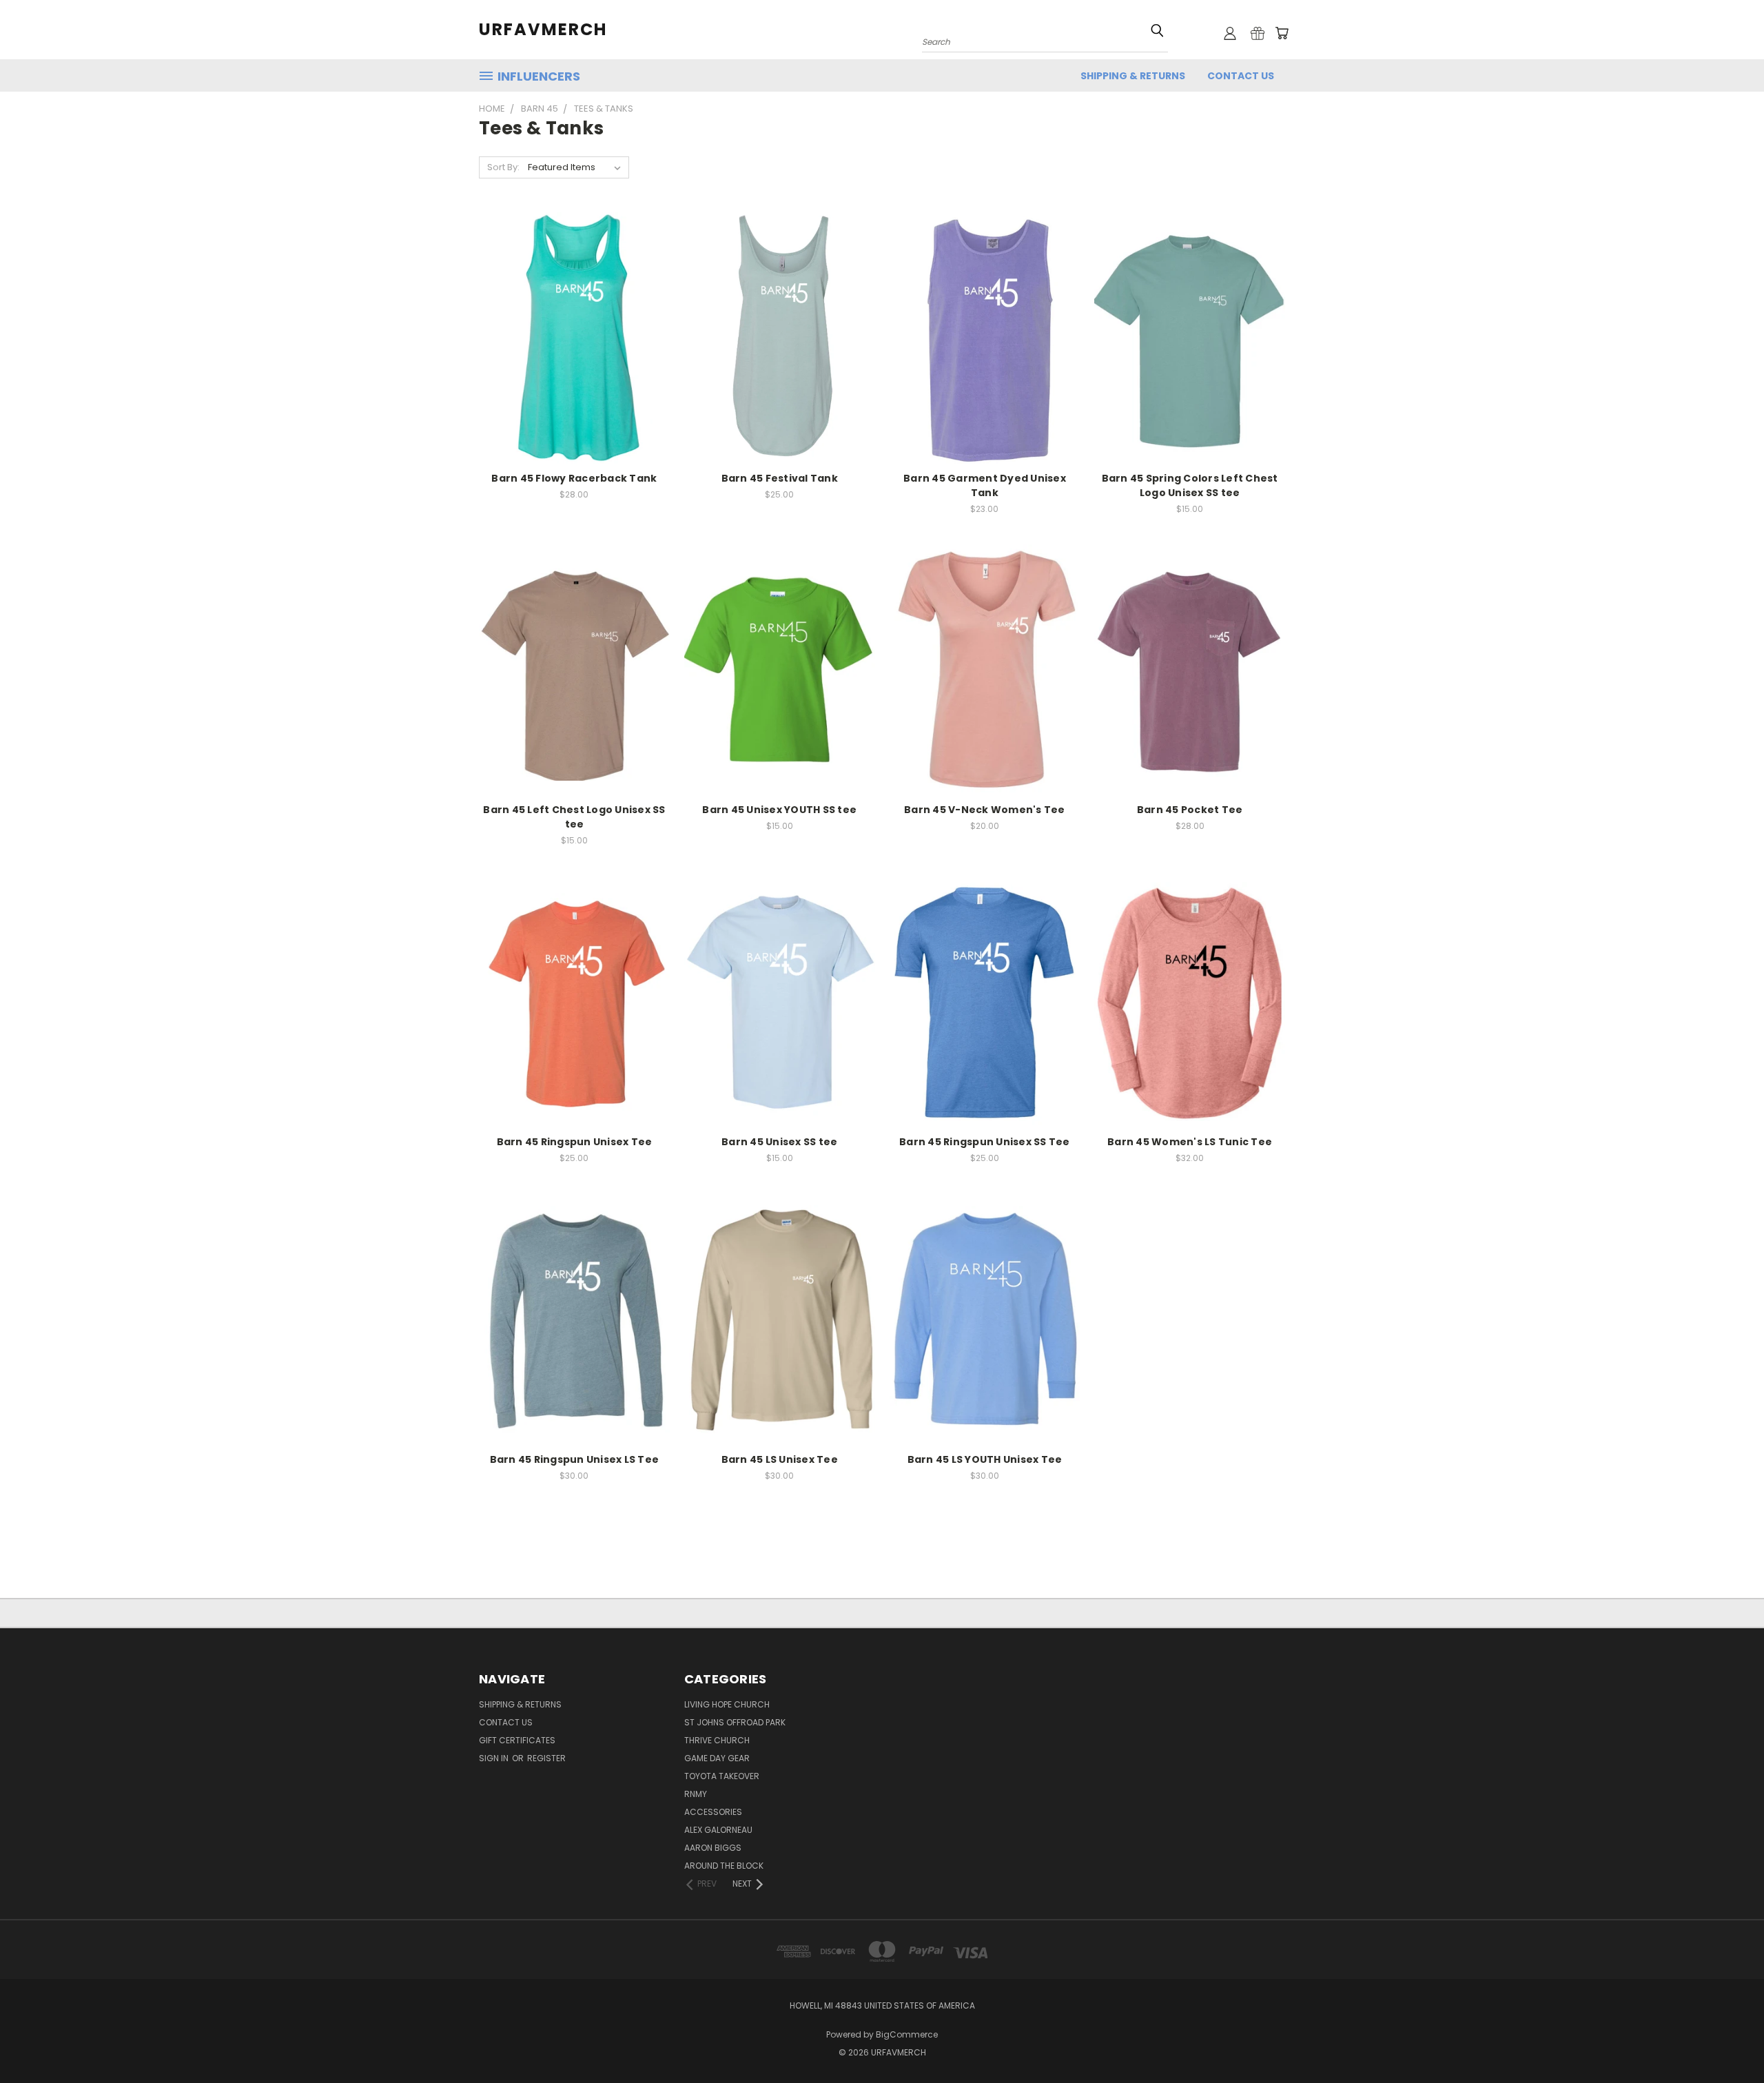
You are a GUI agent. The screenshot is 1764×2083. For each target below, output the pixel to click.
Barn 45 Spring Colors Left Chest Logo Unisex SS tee (1190, 485)
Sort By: (503, 167)
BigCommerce (907, 2034)
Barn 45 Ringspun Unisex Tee (575, 1142)
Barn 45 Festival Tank (780, 478)
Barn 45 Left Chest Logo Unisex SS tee (574, 817)
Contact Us (1241, 76)
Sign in (495, 1758)
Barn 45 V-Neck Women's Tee (985, 810)
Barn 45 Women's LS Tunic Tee (1190, 1142)
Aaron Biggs (713, 1848)
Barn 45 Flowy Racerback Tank (574, 478)
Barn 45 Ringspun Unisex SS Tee (985, 1142)
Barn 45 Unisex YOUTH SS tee (779, 810)
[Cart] (1282, 33)
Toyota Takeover (722, 1776)
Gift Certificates (517, 1740)
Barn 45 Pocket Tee (1190, 810)
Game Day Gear (717, 1758)
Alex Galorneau (718, 1830)
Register (546, 1758)
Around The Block (724, 1866)
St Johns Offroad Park (735, 1722)
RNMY (696, 1794)
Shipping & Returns (1133, 76)
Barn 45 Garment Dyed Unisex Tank (985, 485)
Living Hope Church (727, 1704)
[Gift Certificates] (1258, 33)
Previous (1728, 2040)
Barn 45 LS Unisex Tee (780, 1459)
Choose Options (574, 336)
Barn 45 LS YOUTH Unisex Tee (985, 1459)
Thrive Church (717, 1740)
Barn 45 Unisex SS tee (779, 1142)
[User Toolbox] (1230, 33)
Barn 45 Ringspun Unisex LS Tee (575, 1459)
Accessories (713, 1812)
